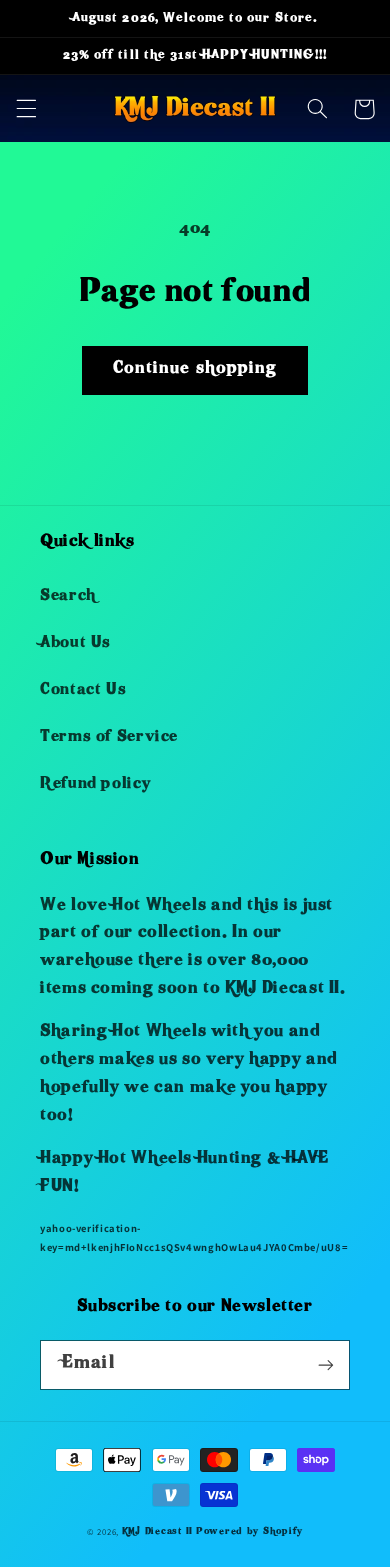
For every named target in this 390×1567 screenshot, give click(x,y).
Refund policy (95, 785)
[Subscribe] (326, 1364)
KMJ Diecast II (157, 1532)
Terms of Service (109, 738)
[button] (26, 109)
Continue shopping (195, 369)
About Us (75, 644)
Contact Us (83, 691)
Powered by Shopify (249, 1532)
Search (68, 597)
